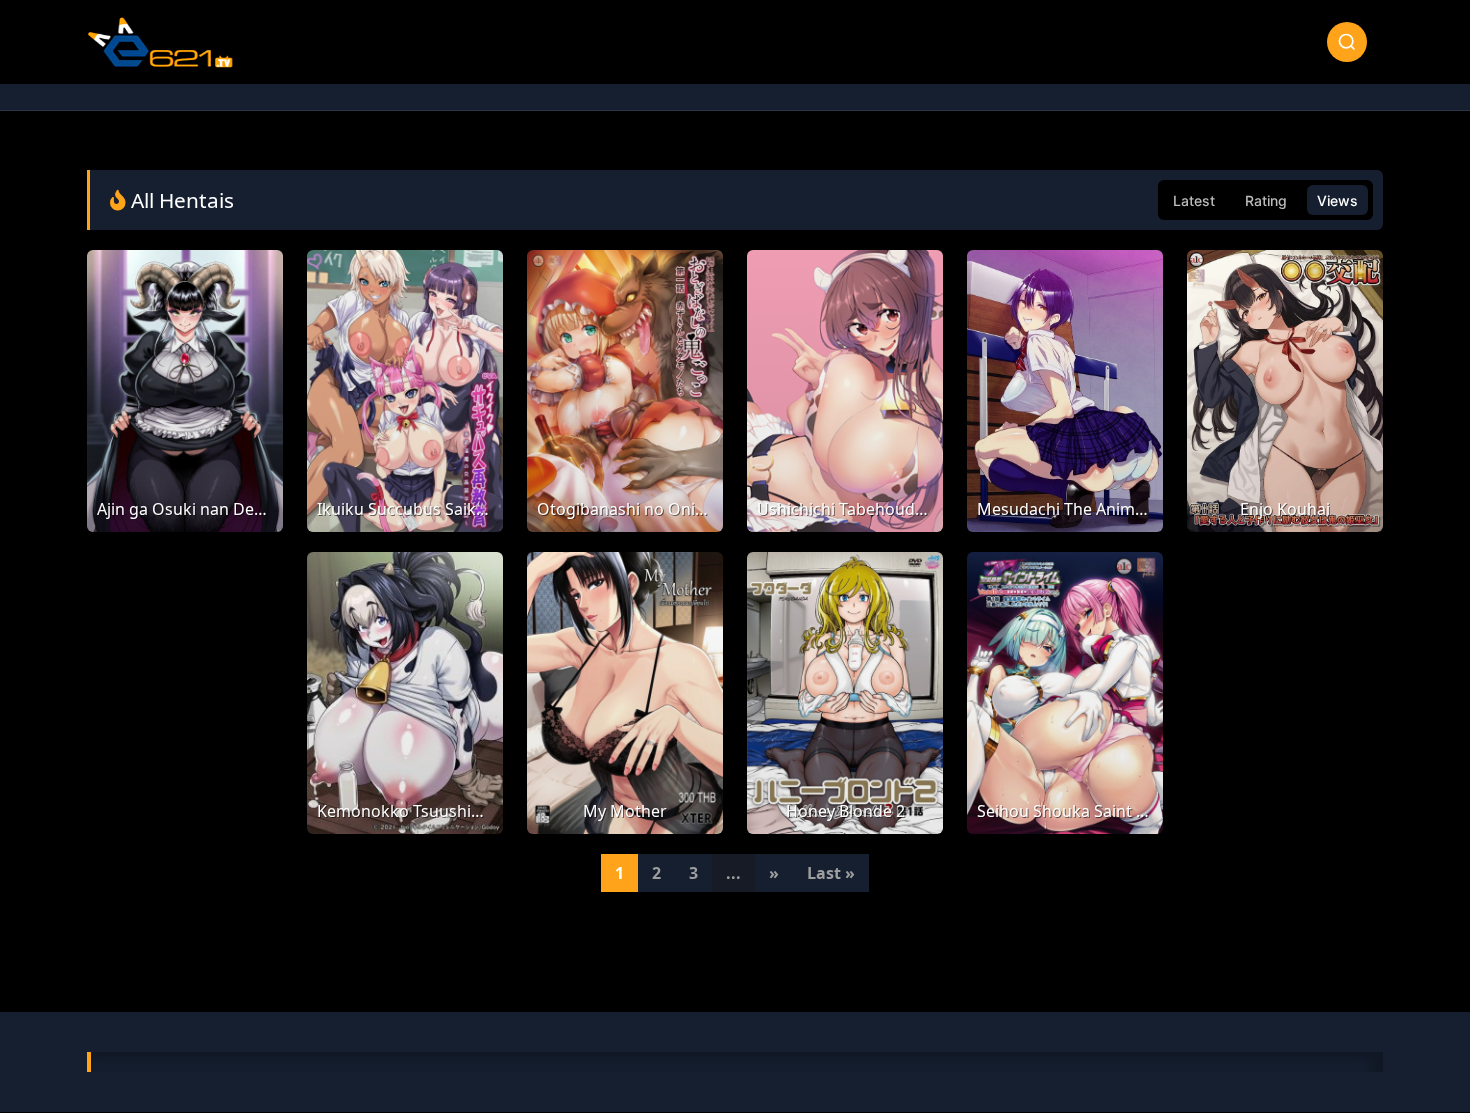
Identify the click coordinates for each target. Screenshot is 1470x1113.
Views (1337, 200)
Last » (831, 873)
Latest (1194, 200)
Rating (1266, 200)
